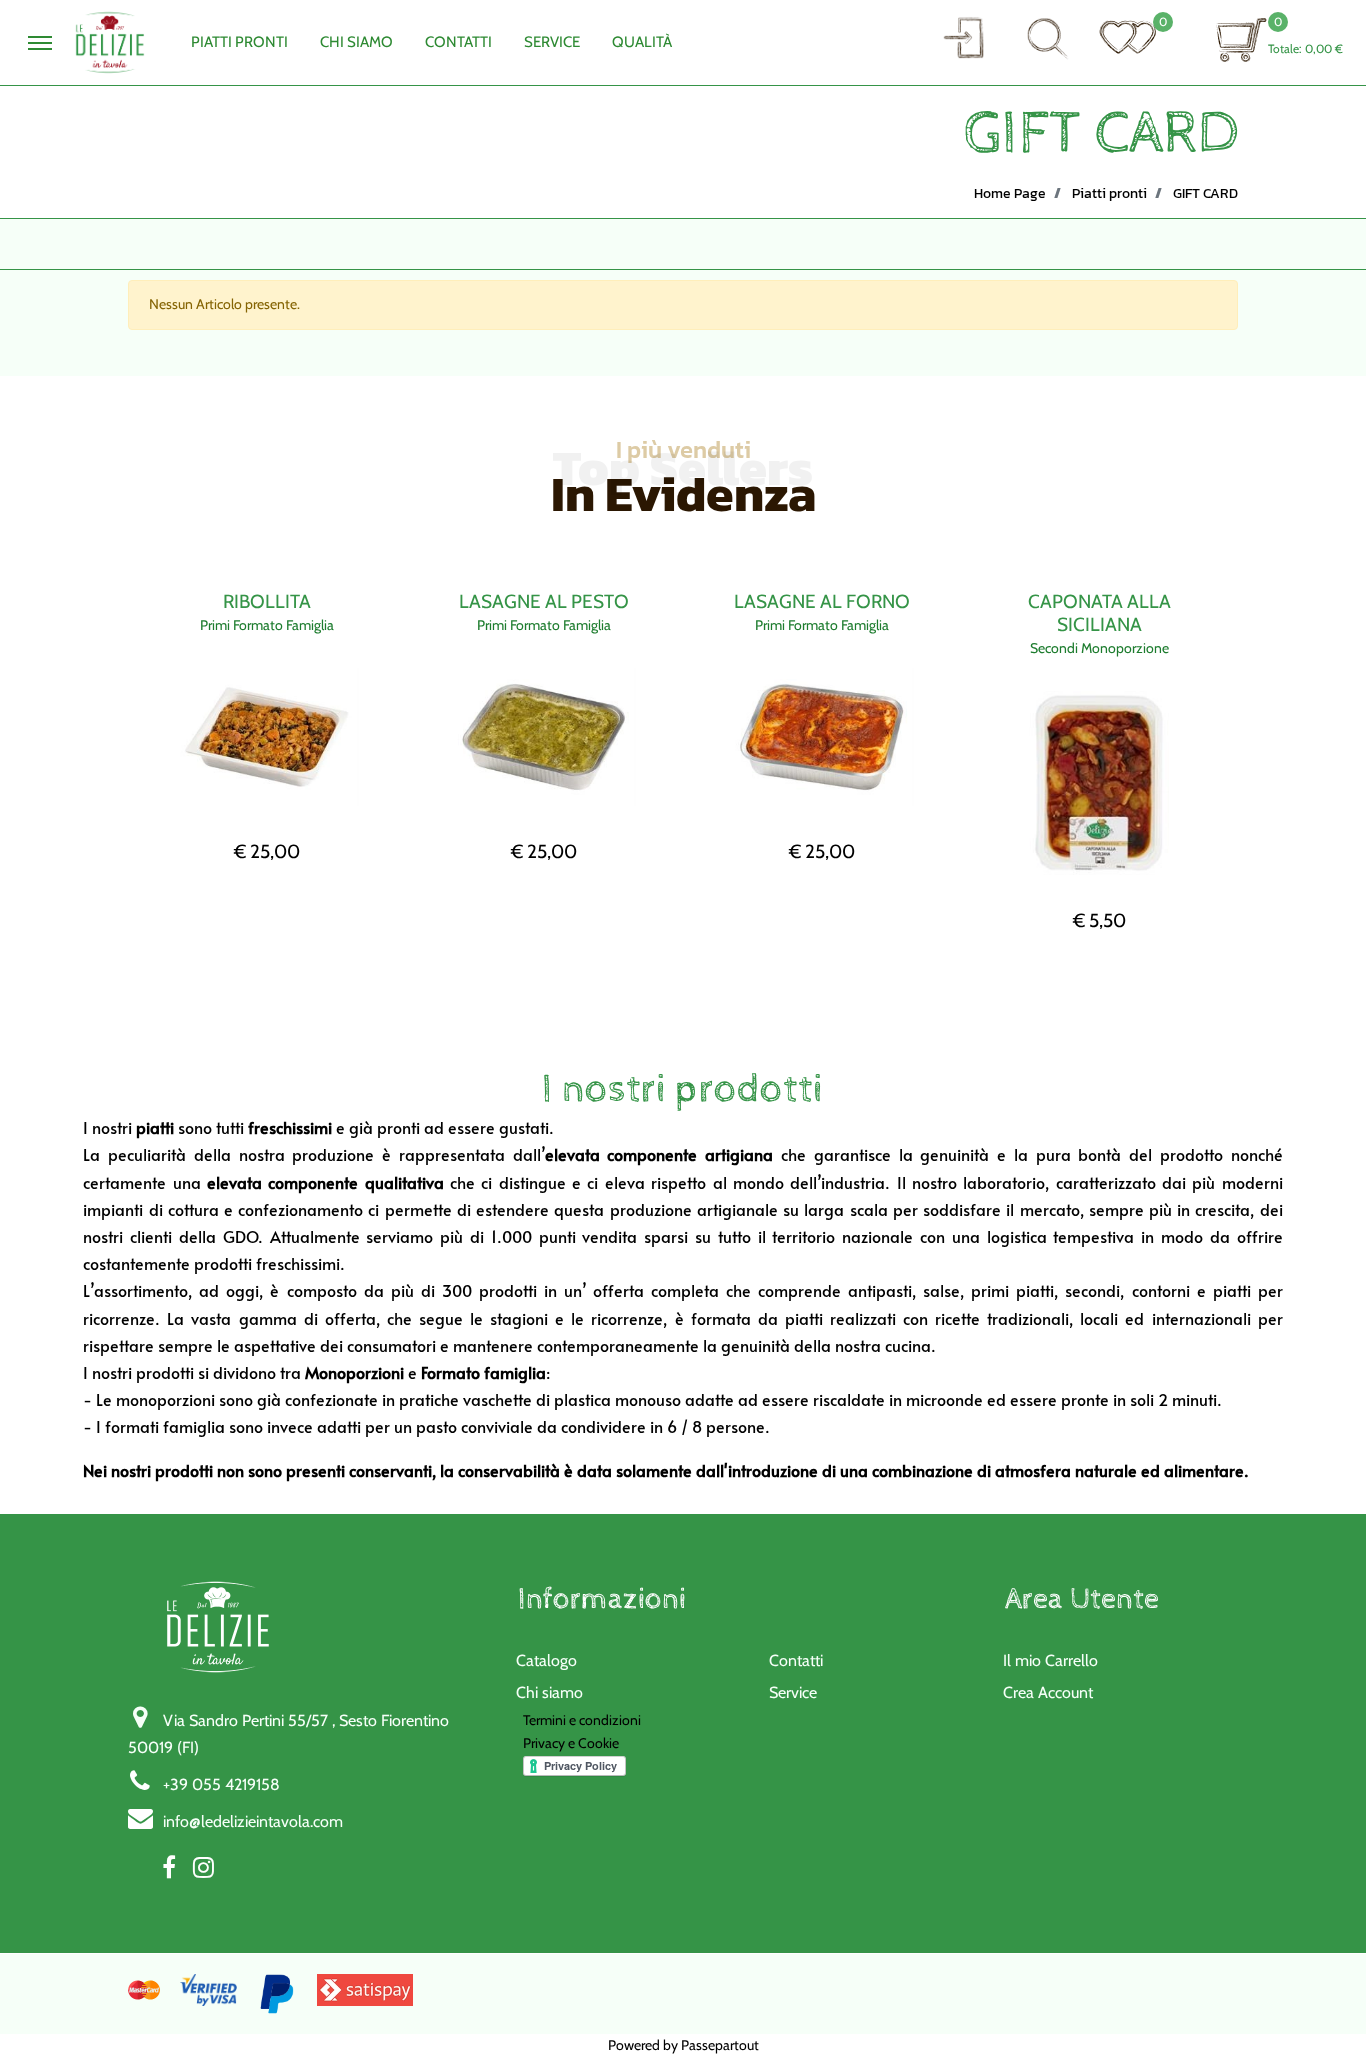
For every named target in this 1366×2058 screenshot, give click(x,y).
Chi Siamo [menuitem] (356, 42)
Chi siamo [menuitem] (549, 1692)
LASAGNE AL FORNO (822, 601)
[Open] (1128, 37)
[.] (40, 43)
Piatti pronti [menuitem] (239, 42)
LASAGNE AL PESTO (544, 601)
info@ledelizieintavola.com (253, 1821)
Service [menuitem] (552, 42)
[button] (963, 37)
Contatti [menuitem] (458, 42)
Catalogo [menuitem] (546, 1660)
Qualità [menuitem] (642, 42)
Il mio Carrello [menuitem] (1050, 1660)
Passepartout (720, 2045)
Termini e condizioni (582, 1720)
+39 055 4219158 (221, 1784)
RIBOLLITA (267, 601)
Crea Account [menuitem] (1048, 1692)
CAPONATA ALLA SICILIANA (1099, 613)
